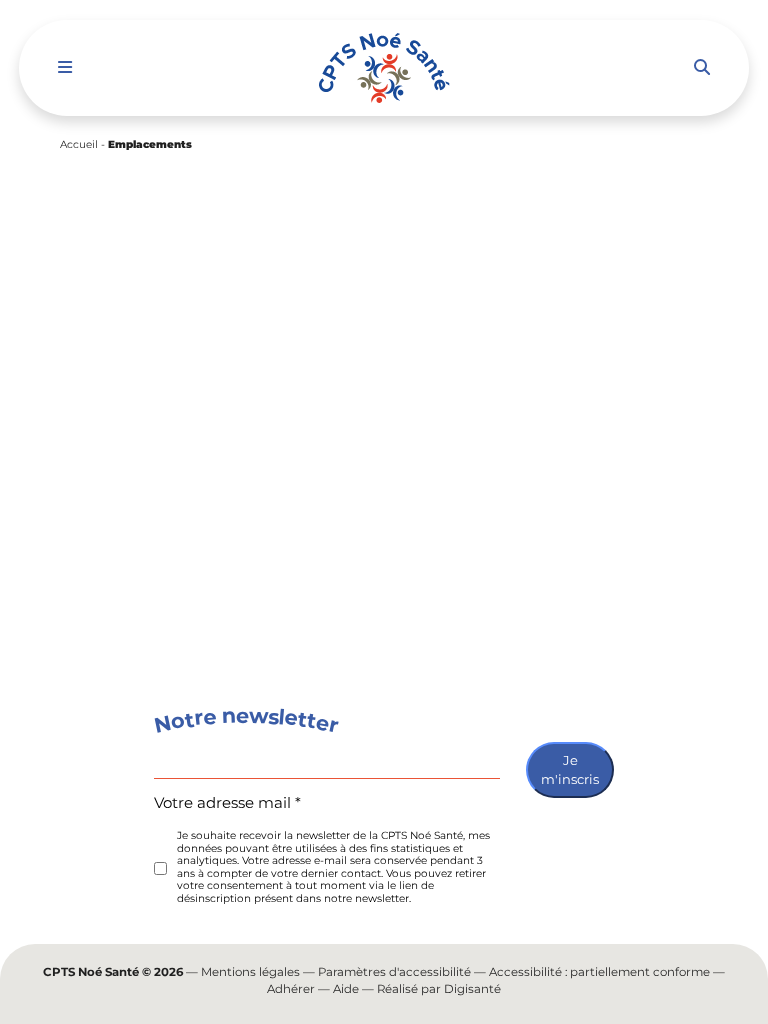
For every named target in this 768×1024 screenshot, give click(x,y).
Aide (346, 989)
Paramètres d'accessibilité (394, 972)
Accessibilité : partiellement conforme (599, 972)
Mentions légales (250, 972)
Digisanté (472, 989)
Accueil (79, 144)
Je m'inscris (570, 770)
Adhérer (291, 989)
